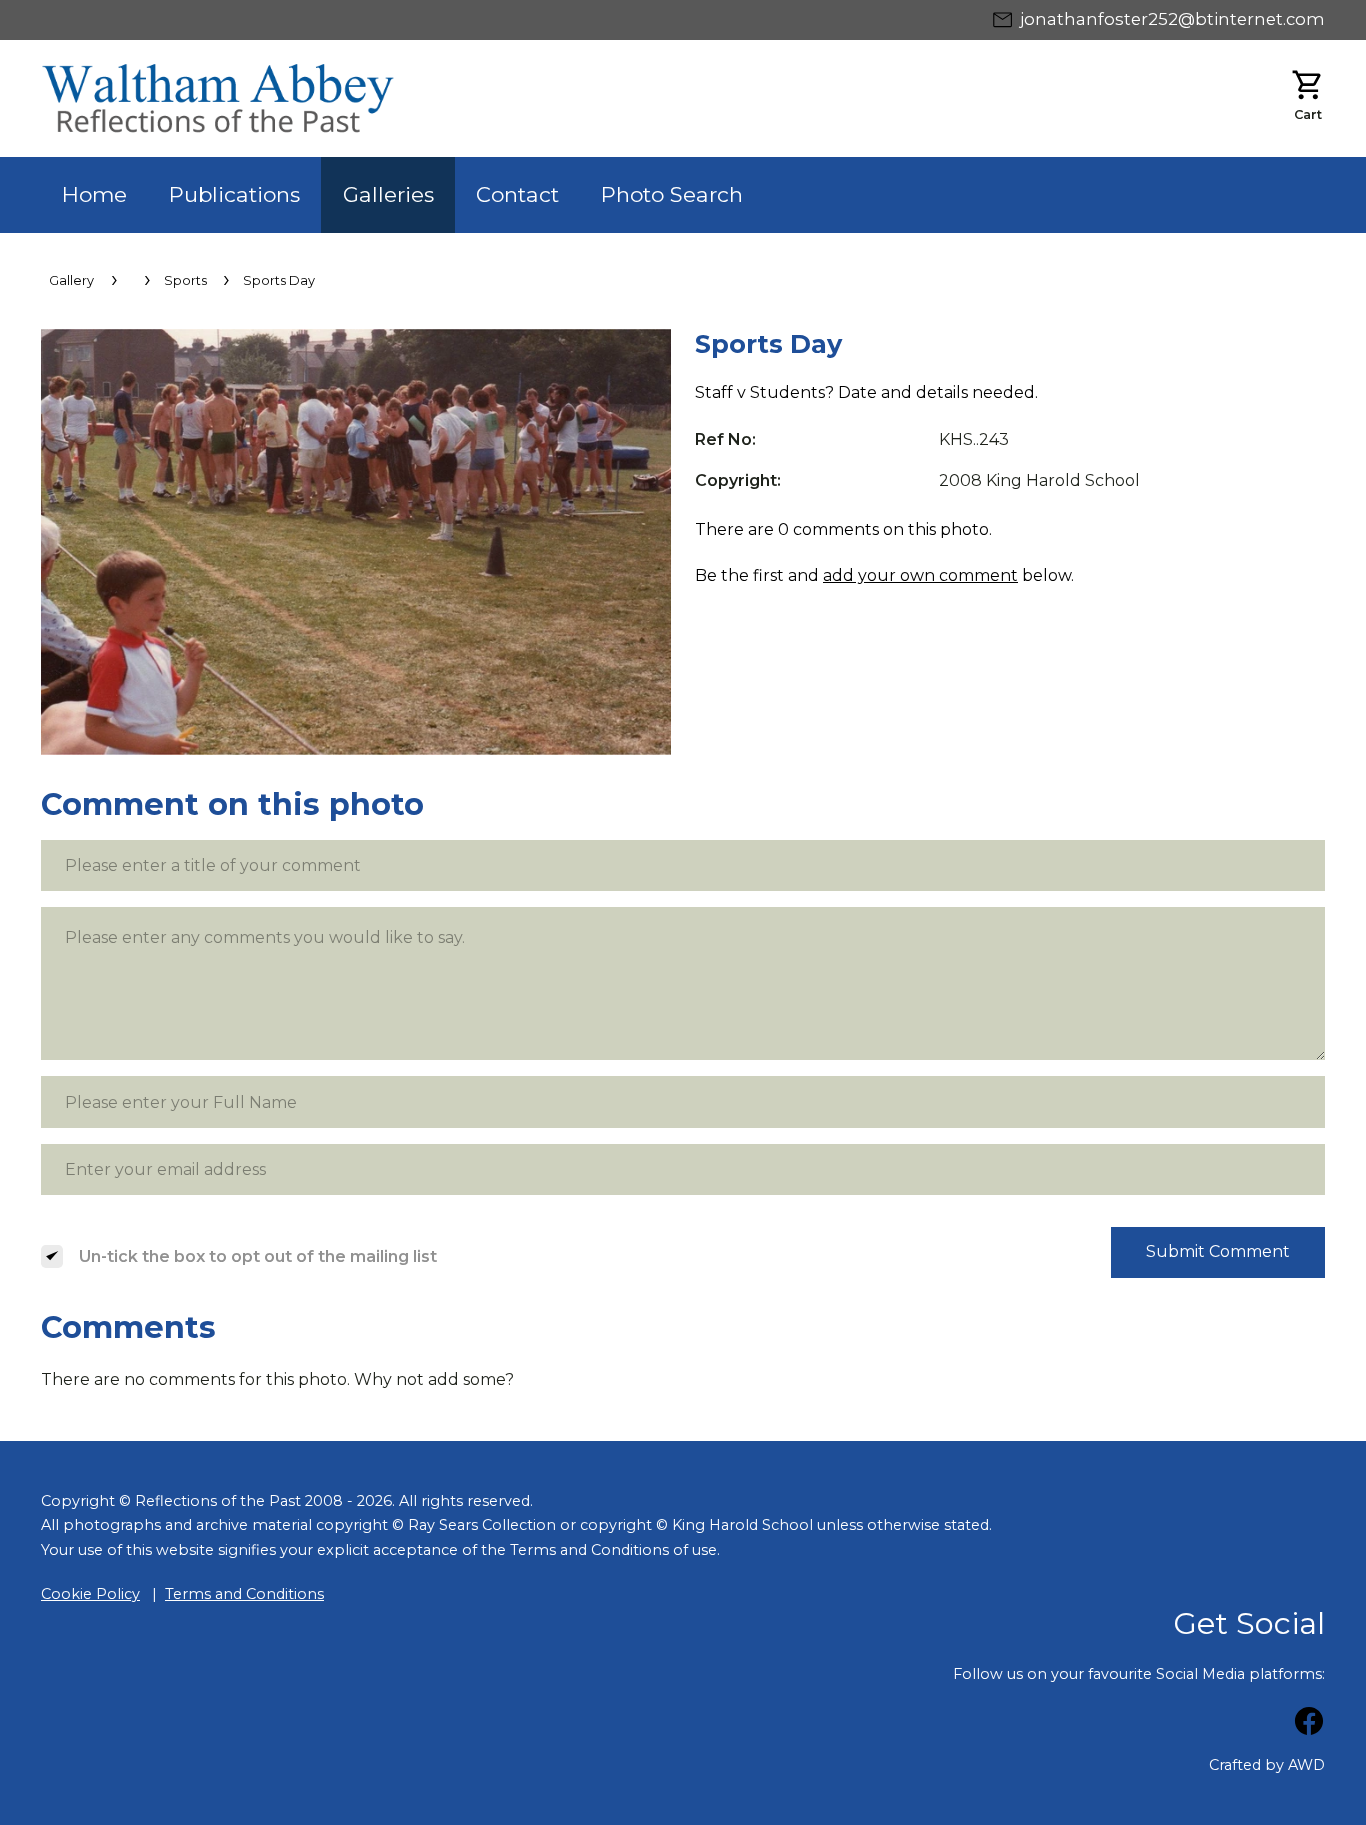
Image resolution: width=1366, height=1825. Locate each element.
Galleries (388, 194)
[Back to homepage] (362, 98)
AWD (1306, 1765)
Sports (185, 280)
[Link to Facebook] (1309, 1724)
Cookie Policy (90, 1594)
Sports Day (279, 280)
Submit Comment (1218, 1251)
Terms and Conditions (244, 1594)
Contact (517, 194)
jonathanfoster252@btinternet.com (1172, 19)
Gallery (71, 280)
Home (94, 194)
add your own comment (920, 575)
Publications (234, 194)
